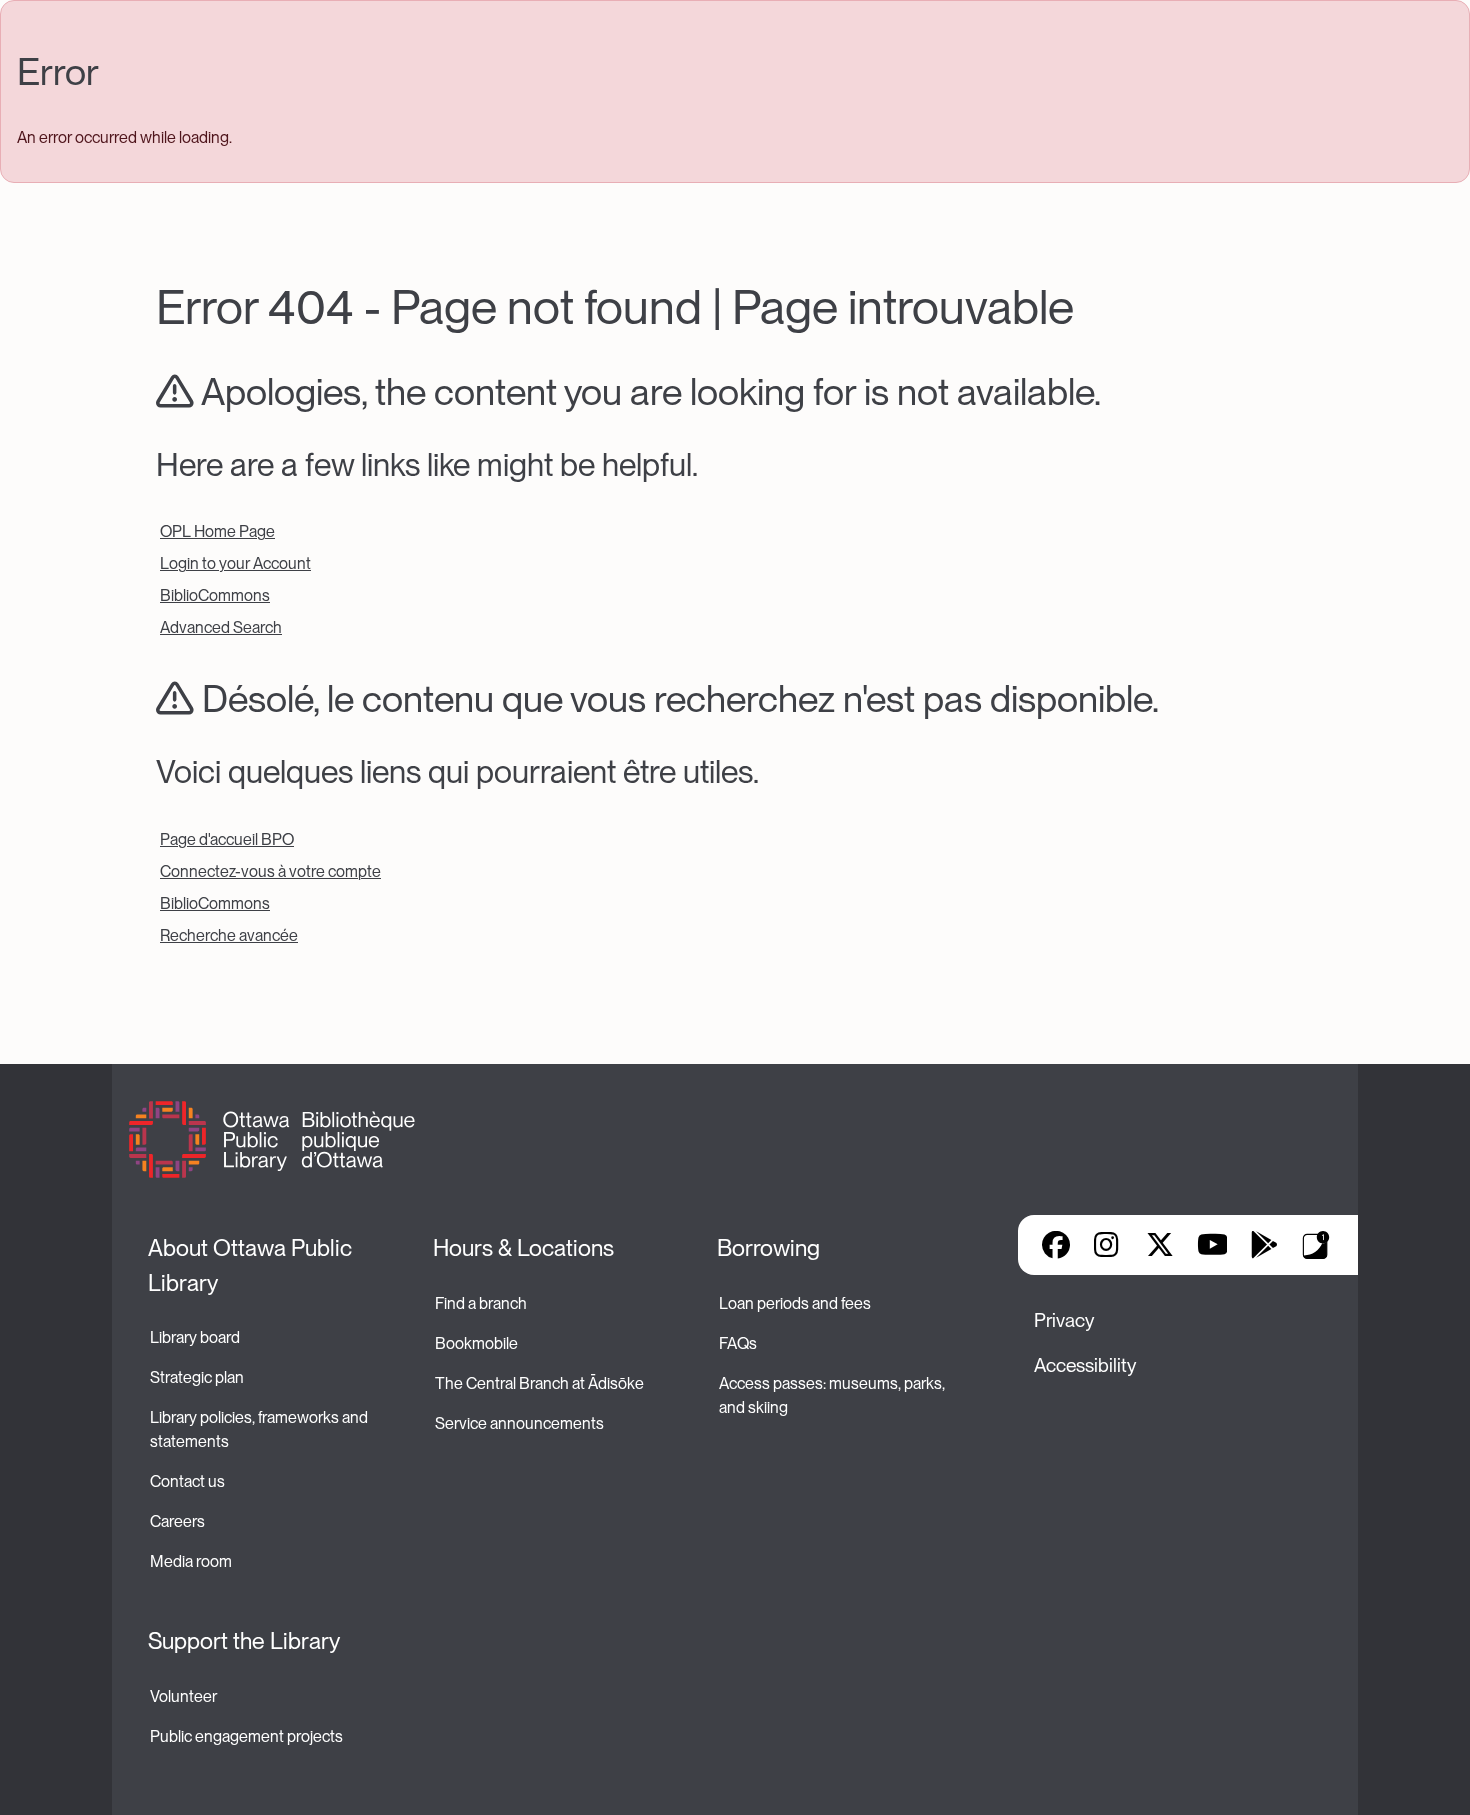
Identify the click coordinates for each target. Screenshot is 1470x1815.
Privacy (1064, 1320)
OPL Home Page (217, 531)
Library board (195, 1337)
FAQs (738, 1343)
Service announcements (519, 1423)
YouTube (1212, 1245)
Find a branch (481, 1303)
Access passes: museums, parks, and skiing (833, 1395)
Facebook (1056, 1245)
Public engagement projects (246, 1736)
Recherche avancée (229, 935)
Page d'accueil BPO (227, 839)
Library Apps (1316, 1245)
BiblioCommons (215, 595)
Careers (177, 1521)
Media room (191, 1561)
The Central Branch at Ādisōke (539, 1383)
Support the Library (244, 1641)
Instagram (1108, 1245)
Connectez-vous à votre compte (270, 871)
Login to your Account (235, 563)
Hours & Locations (523, 1248)
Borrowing (768, 1248)
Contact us (187, 1481)
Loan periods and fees (796, 1303)
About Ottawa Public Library (252, 1265)
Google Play (1264, 1245)
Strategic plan (198, 1377)
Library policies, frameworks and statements (260, 1429)
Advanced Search (221, 627)
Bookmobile (476, 1343)
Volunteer (183, 1696)
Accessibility (1085, 1365)
